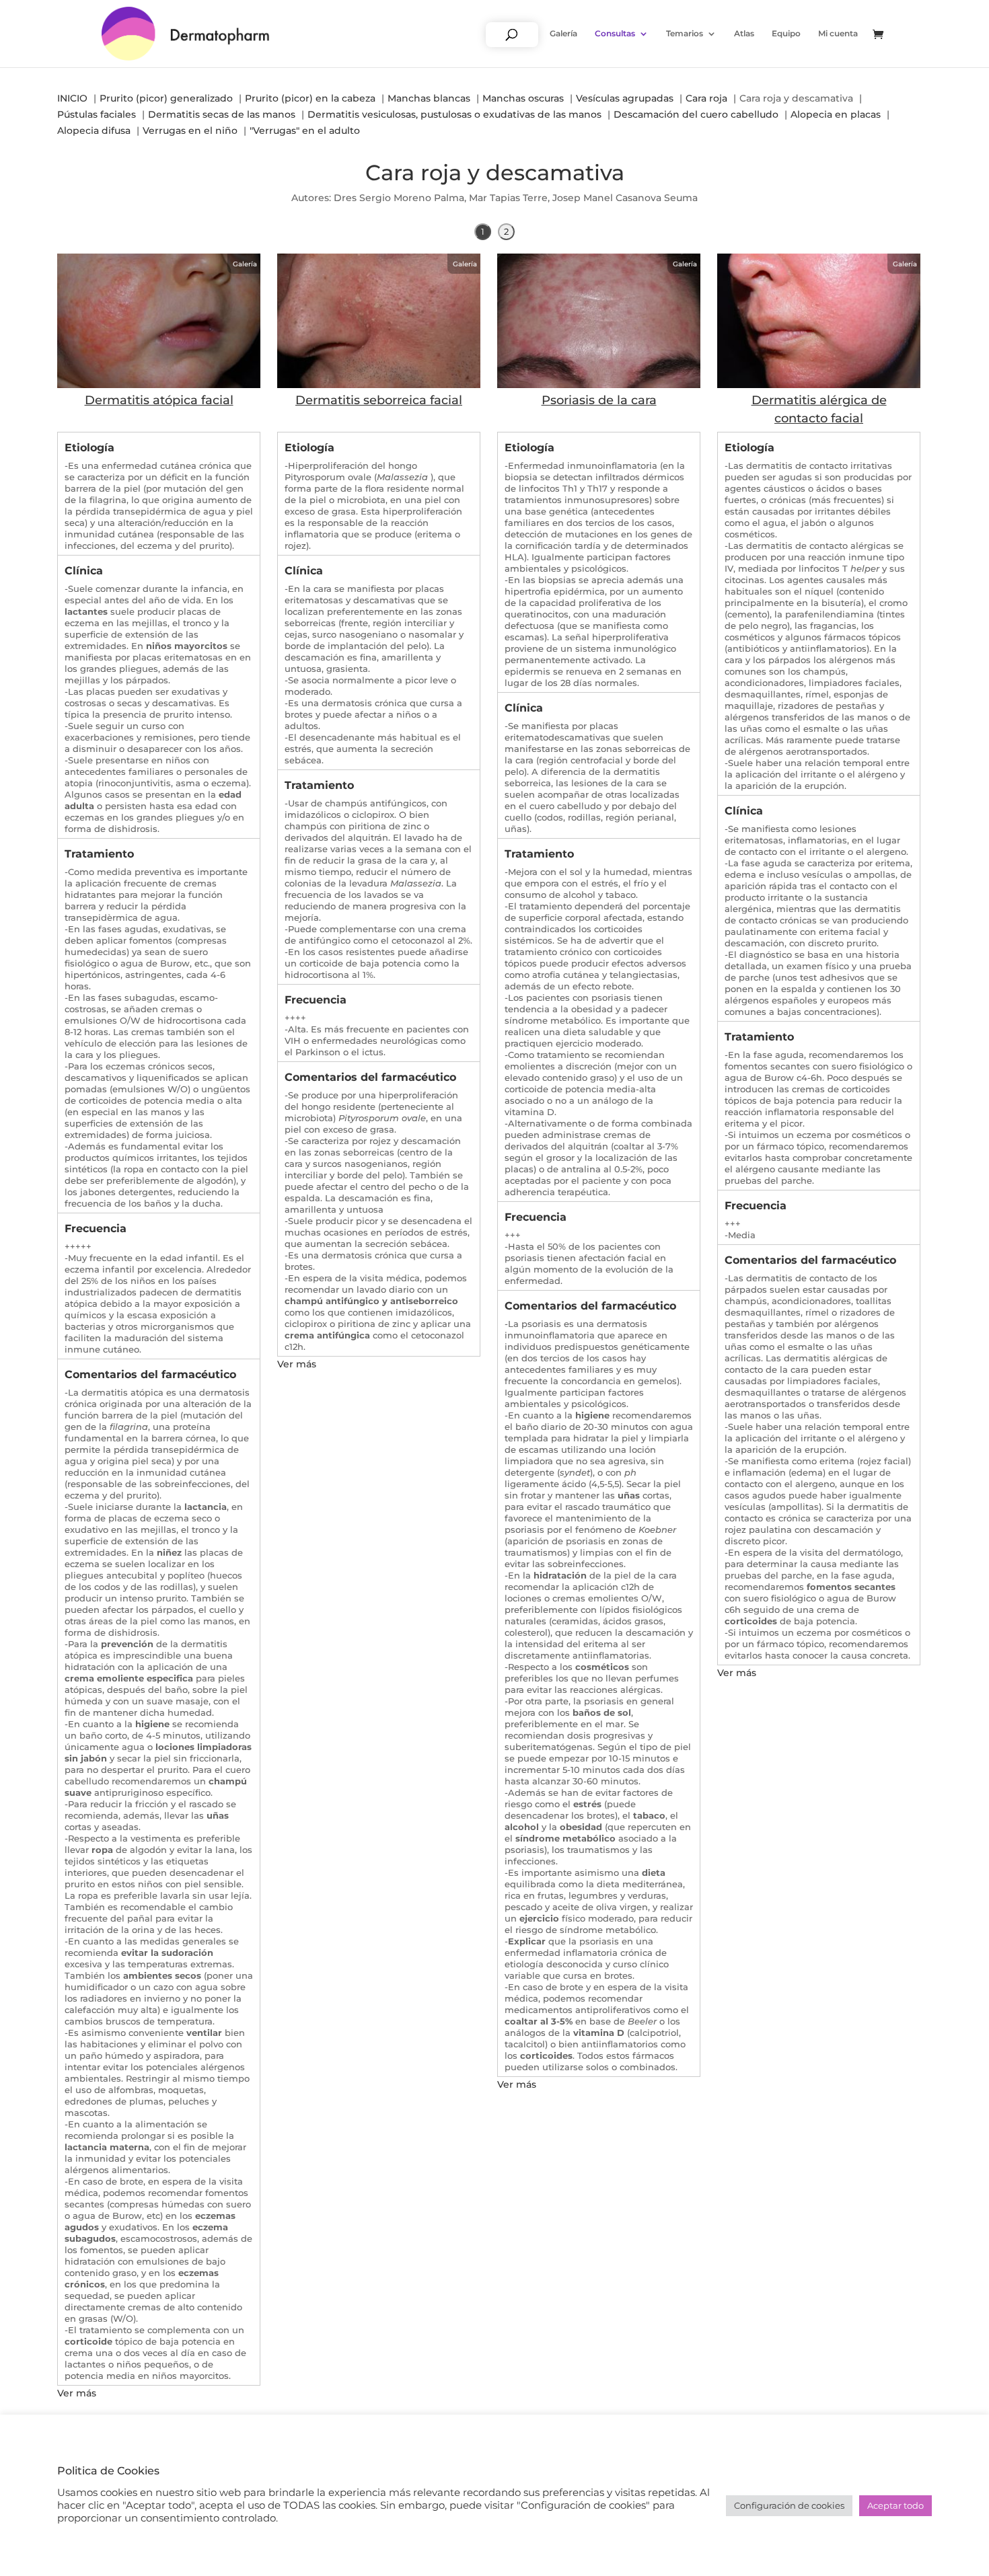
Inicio (72, 98)
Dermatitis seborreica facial (379, 400)
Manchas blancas (429, 98)
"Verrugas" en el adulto (305, 130)
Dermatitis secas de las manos (222, 114)
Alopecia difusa (94, 130)
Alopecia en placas (836, 114)
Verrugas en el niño (190, 130)
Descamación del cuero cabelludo (696, 114)
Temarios (685, 34)
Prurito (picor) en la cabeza (310, 98)
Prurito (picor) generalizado (166, 98)
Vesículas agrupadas (625, 98)
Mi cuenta (838, 34)
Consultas (615, 34)
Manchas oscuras (523, 98)
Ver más (77, 2393)
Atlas (744, 34)
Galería (563, 34)
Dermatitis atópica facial (159, 400)
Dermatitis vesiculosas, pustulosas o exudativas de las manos (454, 114)
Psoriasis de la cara (599, 400)
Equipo (786, 34)
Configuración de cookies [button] (789, 2505)
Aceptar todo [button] (895, 2505)
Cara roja (706, 98)
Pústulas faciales (97, 114)
